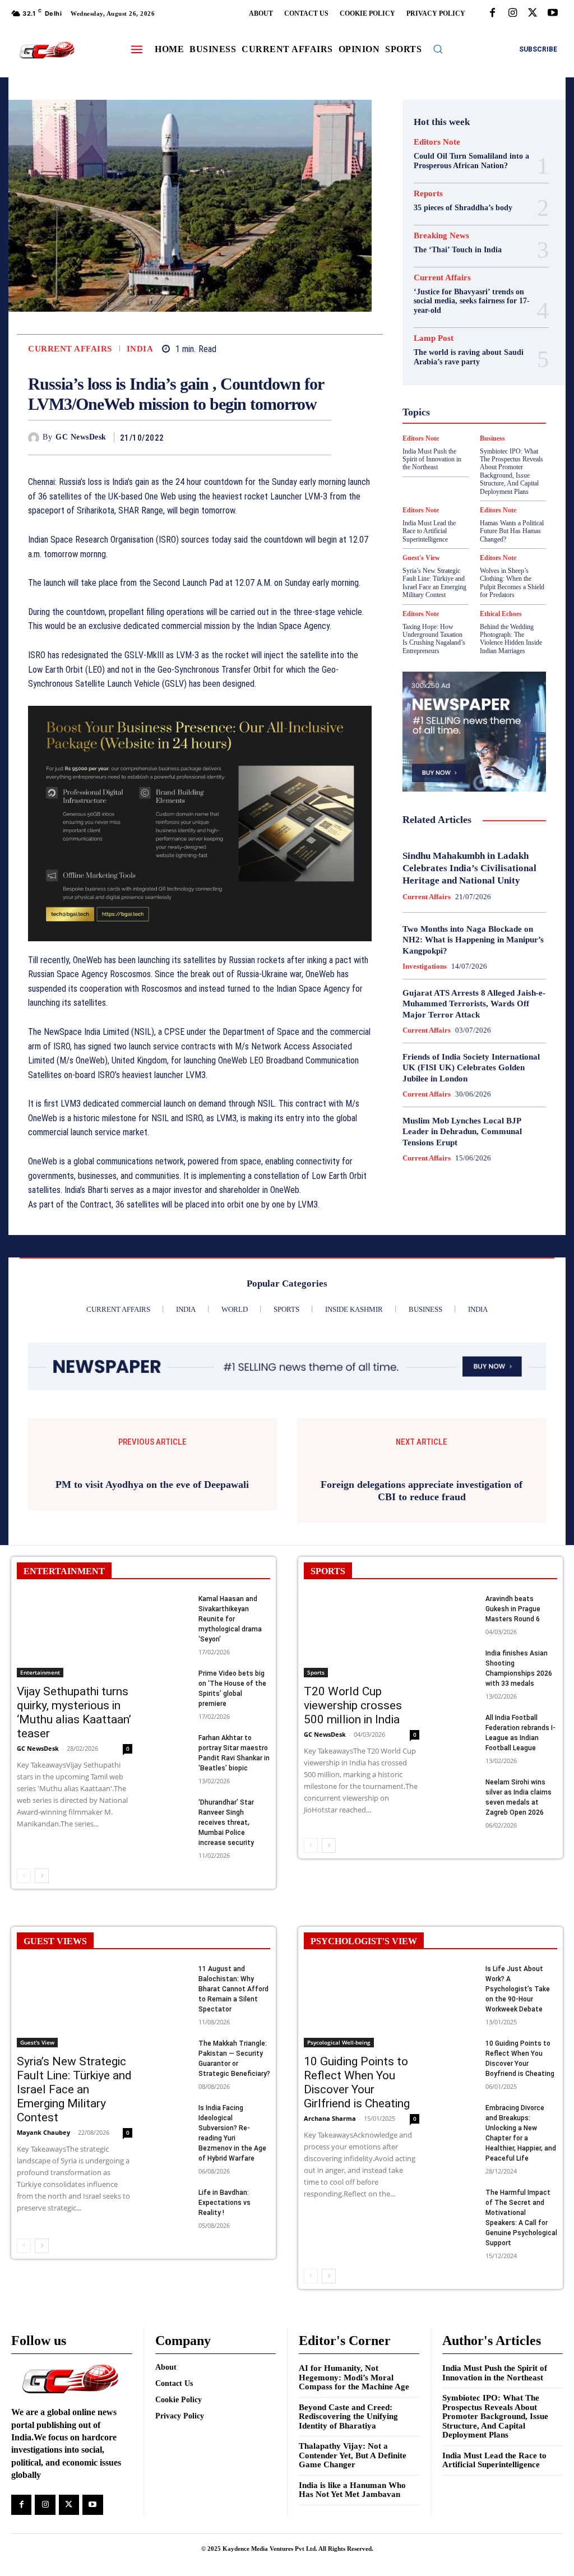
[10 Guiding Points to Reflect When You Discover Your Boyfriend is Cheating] (459, 2168)
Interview (471, 419)
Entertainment (40, 1789)
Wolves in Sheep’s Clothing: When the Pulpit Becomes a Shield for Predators (512, 583)
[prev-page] (24, 1994)
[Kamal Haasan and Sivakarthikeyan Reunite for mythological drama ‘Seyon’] (172, 1724)
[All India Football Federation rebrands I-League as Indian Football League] (459, 1842)
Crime (473, 308)
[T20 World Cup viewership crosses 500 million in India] (362, 1753)
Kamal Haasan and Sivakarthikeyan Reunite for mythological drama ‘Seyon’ (230, 1737)
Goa (485, 359)
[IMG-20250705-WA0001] (200, 824)
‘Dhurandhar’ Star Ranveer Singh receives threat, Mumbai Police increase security (226, 1940)
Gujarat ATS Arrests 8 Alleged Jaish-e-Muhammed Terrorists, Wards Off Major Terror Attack (474, 1004)
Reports (428, 194)
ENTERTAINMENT (64, 1689)
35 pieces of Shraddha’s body (463, 208)
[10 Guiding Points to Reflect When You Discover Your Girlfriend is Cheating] (362, 2123)
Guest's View (489, 379)
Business (459, 298)
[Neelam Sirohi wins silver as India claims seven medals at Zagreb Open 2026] (459, 1907)
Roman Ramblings (455, 460)
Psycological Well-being (468, 450)
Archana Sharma (330, 2235)
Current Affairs (70, 349)
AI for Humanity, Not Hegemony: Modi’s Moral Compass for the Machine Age (354, 2495)
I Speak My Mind (463, 389)
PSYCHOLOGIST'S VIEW (364, 2059)
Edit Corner (472, 318)
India (140, 349)
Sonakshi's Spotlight (455, 470)
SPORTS (328, 1689)
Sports (496, 480)
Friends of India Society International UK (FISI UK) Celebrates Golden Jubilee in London (471, 1068)
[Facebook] (492, 13)
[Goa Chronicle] (47, 50)
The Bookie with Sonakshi (503, 500)
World (505, 510)
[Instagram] (512, 13)
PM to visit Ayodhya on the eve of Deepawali (152, 1602)
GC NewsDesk (81, 437)
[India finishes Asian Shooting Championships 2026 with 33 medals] (459, 1778)
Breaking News (441, 236)
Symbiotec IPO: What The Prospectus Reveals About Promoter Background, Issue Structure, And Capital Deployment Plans (495, 2534)
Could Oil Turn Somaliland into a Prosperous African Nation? (471, 161)
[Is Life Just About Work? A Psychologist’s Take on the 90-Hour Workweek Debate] (459, 2094)
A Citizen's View (460, 278)
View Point (464, 510)
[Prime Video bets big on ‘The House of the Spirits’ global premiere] (172, 1798)
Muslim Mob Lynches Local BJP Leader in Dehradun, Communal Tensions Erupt (462, 1132)
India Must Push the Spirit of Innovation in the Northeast (495, 2491)
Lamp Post (446, 429)
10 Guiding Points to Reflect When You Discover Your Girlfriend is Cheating (357, 2200)
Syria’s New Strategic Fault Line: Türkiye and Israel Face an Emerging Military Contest (434, 583)
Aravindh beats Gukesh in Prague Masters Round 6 (513, 1727)
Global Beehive (441, 359)
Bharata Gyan (462, 288)
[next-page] (42, 1994)
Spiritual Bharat (446, 480)
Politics (477, 440)
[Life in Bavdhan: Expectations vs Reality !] (172, 2317)
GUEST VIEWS (55, 2059)
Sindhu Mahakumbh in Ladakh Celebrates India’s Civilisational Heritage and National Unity (469, 868)
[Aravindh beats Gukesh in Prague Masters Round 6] (459, 1724)
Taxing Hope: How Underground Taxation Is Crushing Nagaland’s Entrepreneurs (434, 639)
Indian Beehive (462, 409)
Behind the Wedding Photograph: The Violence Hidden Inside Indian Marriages (511, 639)
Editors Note (437, 142)
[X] (533, 13)
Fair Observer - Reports (466, 349)
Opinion (439, 440)
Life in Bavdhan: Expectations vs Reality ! (224, 2320)
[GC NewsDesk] (35, 438)
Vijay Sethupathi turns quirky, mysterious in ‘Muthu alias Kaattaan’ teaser (74, 1830)
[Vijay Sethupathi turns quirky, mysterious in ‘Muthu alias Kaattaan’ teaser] (75, 1753)
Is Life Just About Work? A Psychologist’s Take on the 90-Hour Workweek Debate (518, 2107)
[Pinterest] (294, 437)
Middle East (496, 429)
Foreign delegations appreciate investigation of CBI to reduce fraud (422, 1608)
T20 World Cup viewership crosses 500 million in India (353, 1823)
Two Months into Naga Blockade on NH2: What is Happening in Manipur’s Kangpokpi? (473, 940)
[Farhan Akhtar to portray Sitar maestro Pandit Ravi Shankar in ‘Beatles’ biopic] (172, 1863)
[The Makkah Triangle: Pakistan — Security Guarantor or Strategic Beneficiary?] (172, 2168)
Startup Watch (466, 490)
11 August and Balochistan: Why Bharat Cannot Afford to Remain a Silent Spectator (233, 2107)
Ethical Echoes (501, 614)
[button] (438, 49)
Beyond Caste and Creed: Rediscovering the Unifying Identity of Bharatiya (348, 2534)
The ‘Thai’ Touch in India (458, 250)
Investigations (425, 966)
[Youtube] (553, 13)
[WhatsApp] (320, 437)
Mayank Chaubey (43, 2249)
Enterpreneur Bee (457, 329)
